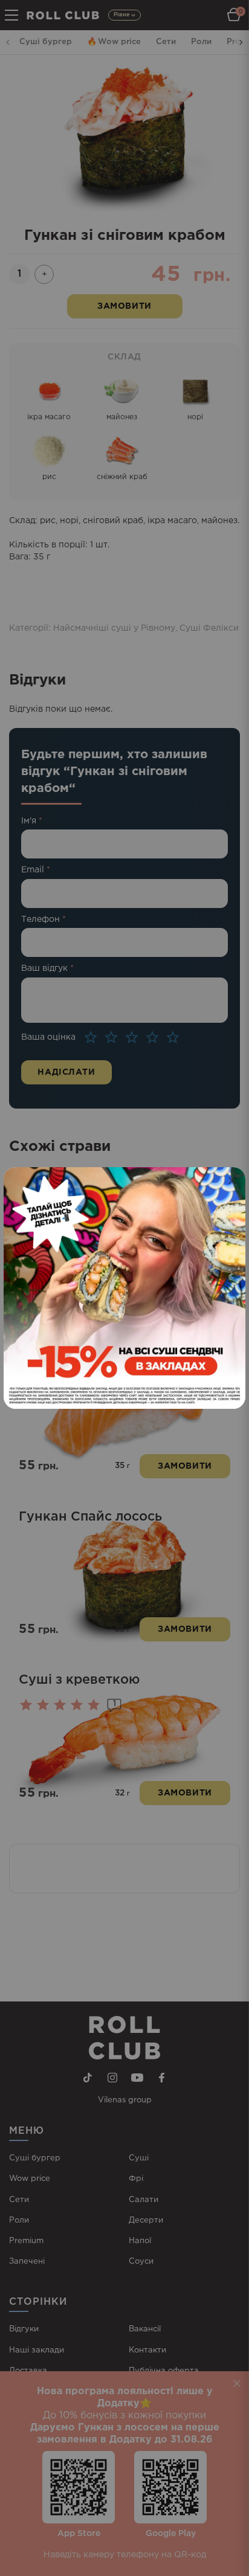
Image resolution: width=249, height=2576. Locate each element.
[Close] (232, 1180)
